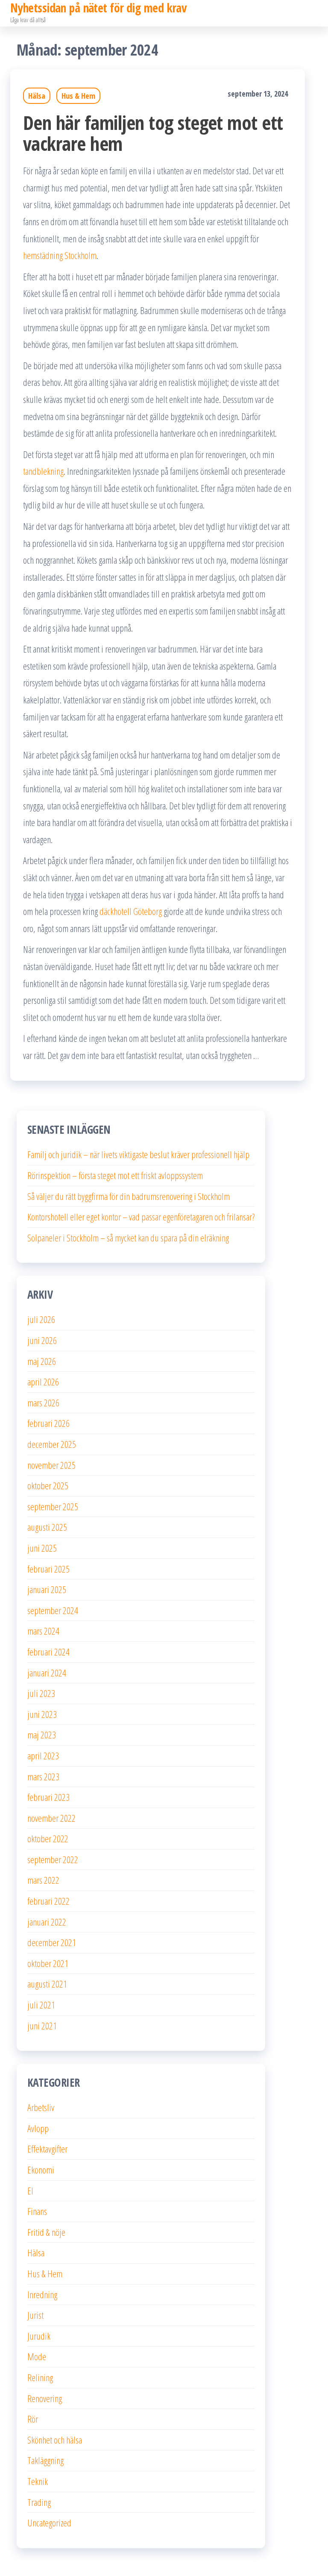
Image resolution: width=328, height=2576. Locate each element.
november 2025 (51, 1465)
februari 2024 (48, 1652)
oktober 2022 (48, 1838)
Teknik (38, 2481)
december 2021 (52, 1942)
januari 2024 (47, 1673)
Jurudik (39, 2336)
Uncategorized (49, 2523)
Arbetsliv (41, 2107)
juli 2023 (41, 1693)
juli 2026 (41, 1319)
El (30, 2191)
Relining (40, 2377)
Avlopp (38, 2128)
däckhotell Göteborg (131, 911)
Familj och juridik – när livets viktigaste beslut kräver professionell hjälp (138, 1154)
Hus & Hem (78, 96)
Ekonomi (41, 2170)
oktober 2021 (48, 1963)
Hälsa (37, 96)
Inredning (42, 2294)
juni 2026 (42, 1340)
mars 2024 (43, 1631)
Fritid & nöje (46, 2232)
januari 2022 (47, 1922)
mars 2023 (43, 1776)
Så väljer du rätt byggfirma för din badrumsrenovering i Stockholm (129, 1196)
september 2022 (53, 1859)
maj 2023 (42, 1735)
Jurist (35, 2315)
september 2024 (53, 1610)
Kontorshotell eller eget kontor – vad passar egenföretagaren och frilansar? (141, 1217)
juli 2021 (41, 2005)
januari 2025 (47, 1589)
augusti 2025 (47, 1527)
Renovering (45, 2398)
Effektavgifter (47, 2149)
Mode (37, 2356)
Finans (37, 2211)
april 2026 (43, 1382)
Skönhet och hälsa (55, 2440)
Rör (33, 2419)
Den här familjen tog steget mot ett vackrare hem (153, 133)
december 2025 (52, 1444)
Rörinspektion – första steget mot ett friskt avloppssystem (115, 1175)
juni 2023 (42, 1714)
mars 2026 (43, 1403)
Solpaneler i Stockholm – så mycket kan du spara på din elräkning (128, 1238)
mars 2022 (43, 1880)
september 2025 (53, 1506)
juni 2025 (42, 1548)
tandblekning (43, 471)
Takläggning (45, 2460)
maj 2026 (42, 1361)
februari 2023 (48, 1797)
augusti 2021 (47, 1984)
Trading (39, 2502)
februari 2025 (48, 1569)
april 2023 (43, 1756)
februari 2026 (48, 1423)
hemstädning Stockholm (60, 255)
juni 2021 (42, 2026)
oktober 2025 (48, 1485)
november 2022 (51, 1818)
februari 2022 (48, 1901)
